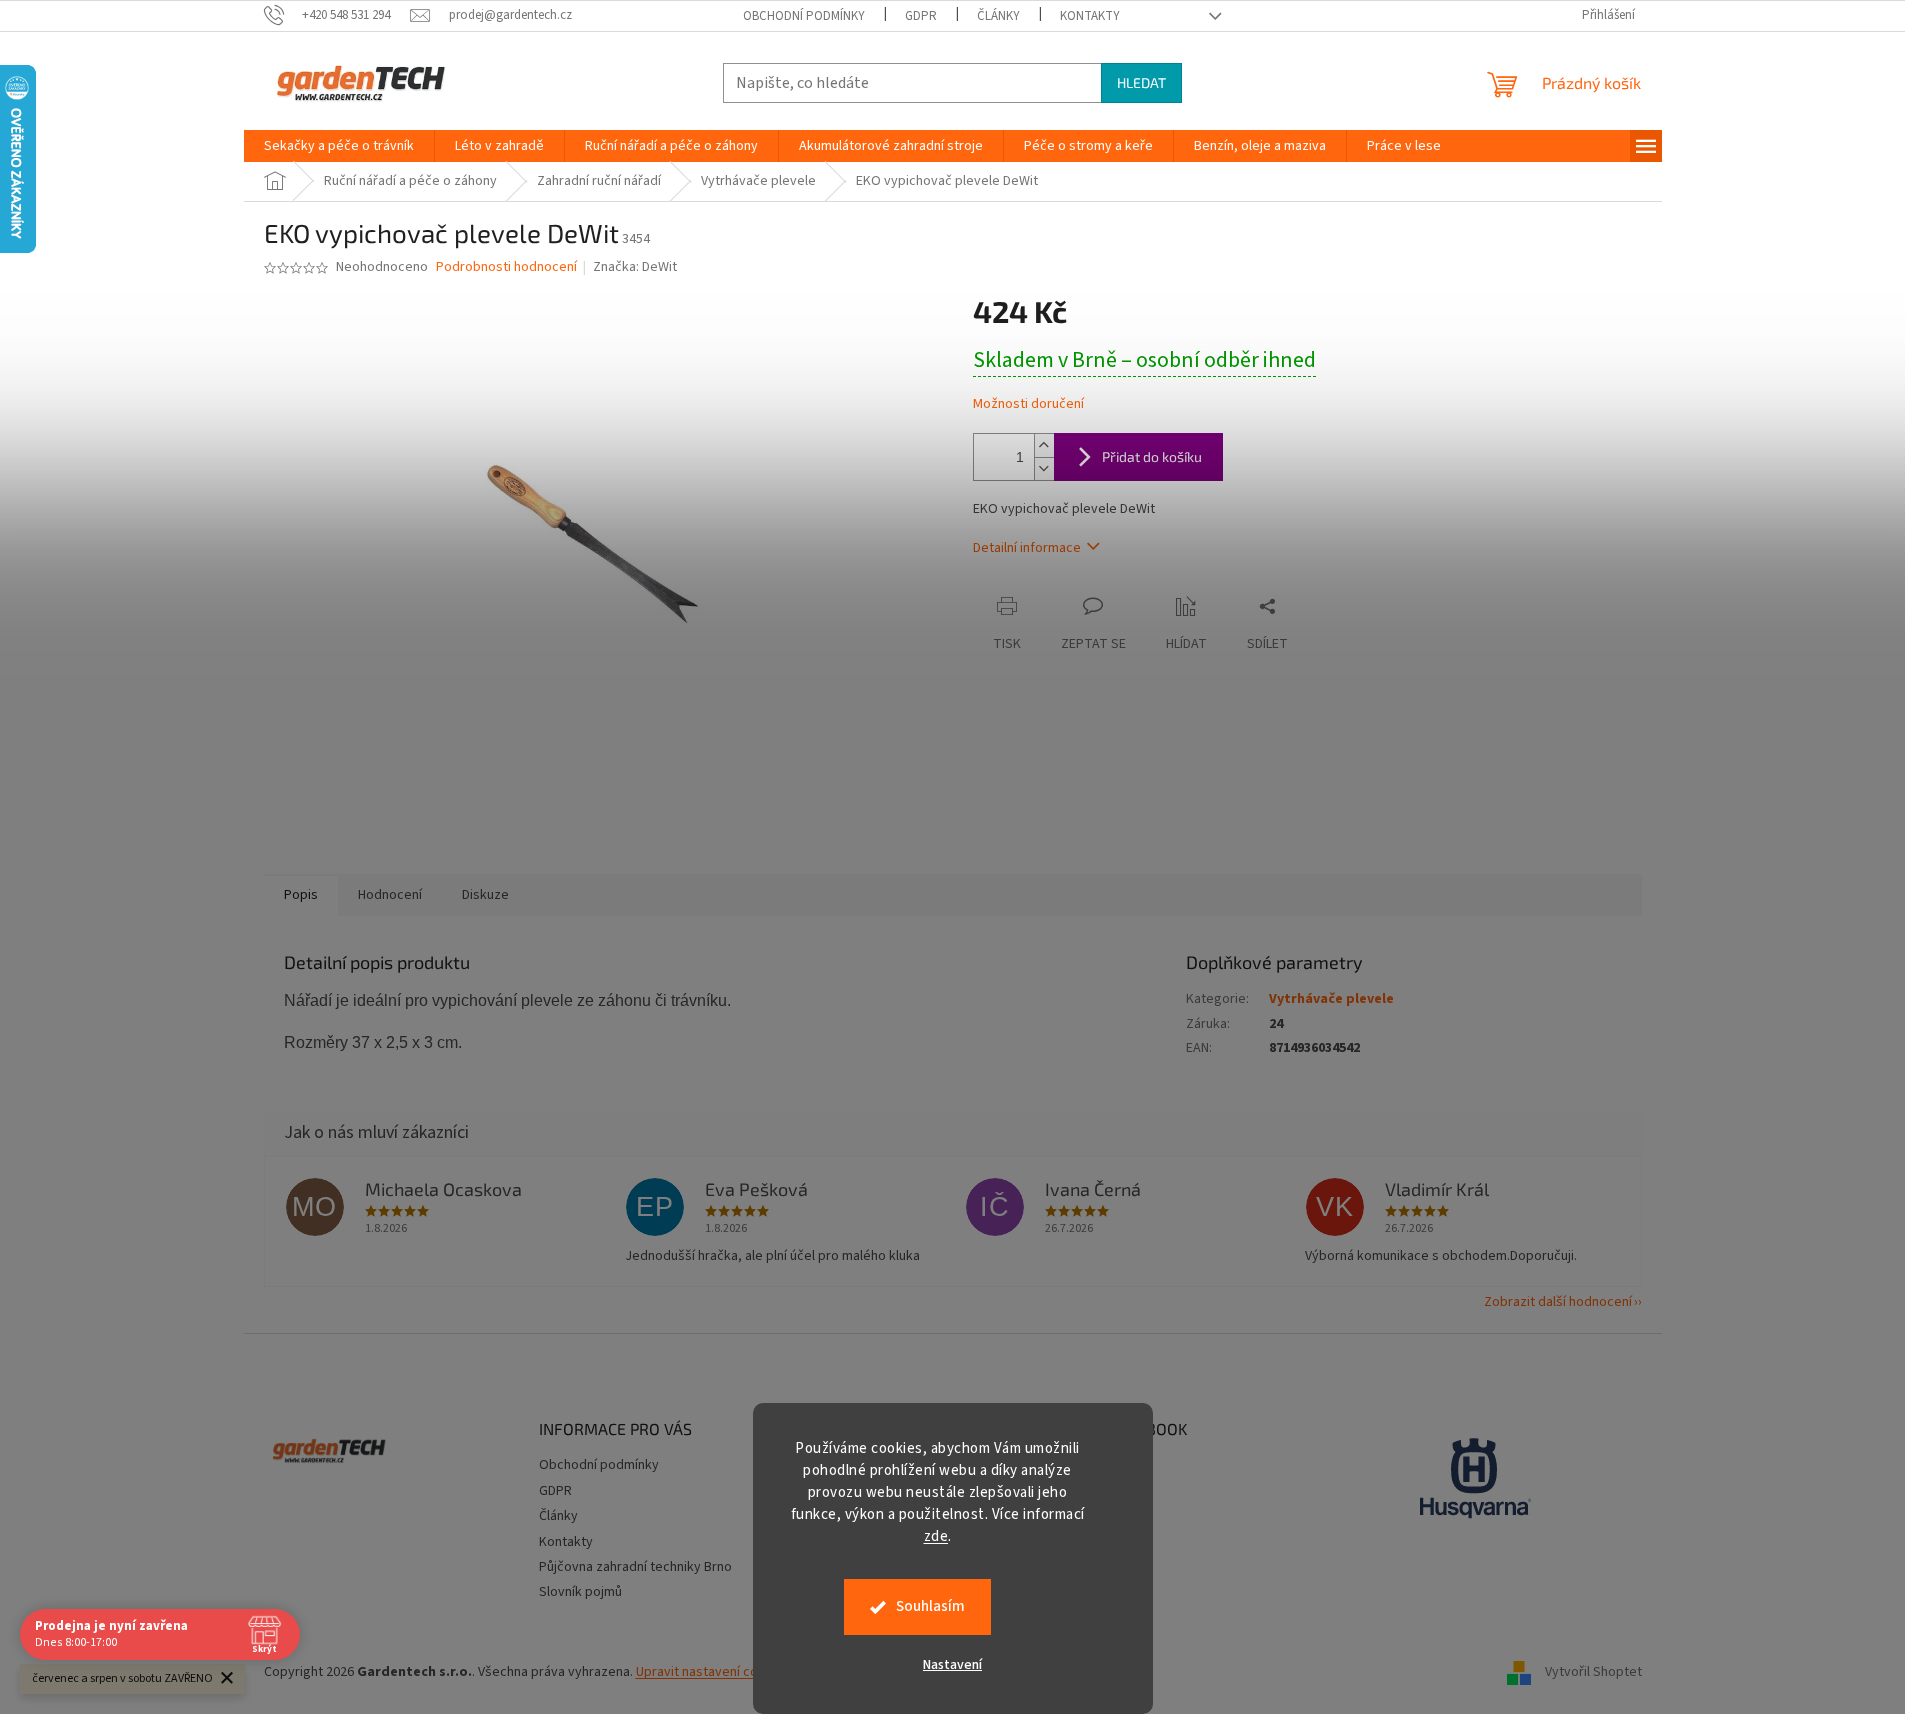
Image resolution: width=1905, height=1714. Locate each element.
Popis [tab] (301, 895)
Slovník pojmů (580, 1592)
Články (998, 16)
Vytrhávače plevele (1331, 999)
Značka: (635, 267)
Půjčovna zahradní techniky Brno (635, 1567)
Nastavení (952, 1665)
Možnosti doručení (1028, 404)
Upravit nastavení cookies (713, 1672)
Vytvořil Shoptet (1593, 1673)
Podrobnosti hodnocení (506, 267)
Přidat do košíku (1152, 456)
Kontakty (1090, 16)
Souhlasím (930, 1606)
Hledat (1141, 82)
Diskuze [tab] (485, 895)
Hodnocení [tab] (390, 895)
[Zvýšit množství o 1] (1044, 445)
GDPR (921, 16)
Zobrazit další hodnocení (1558, 1302)
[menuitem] (339, 146)
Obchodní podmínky (804, 16)
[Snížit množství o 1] (1044, 468)
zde (936, 1536)
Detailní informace (1027, 548)
